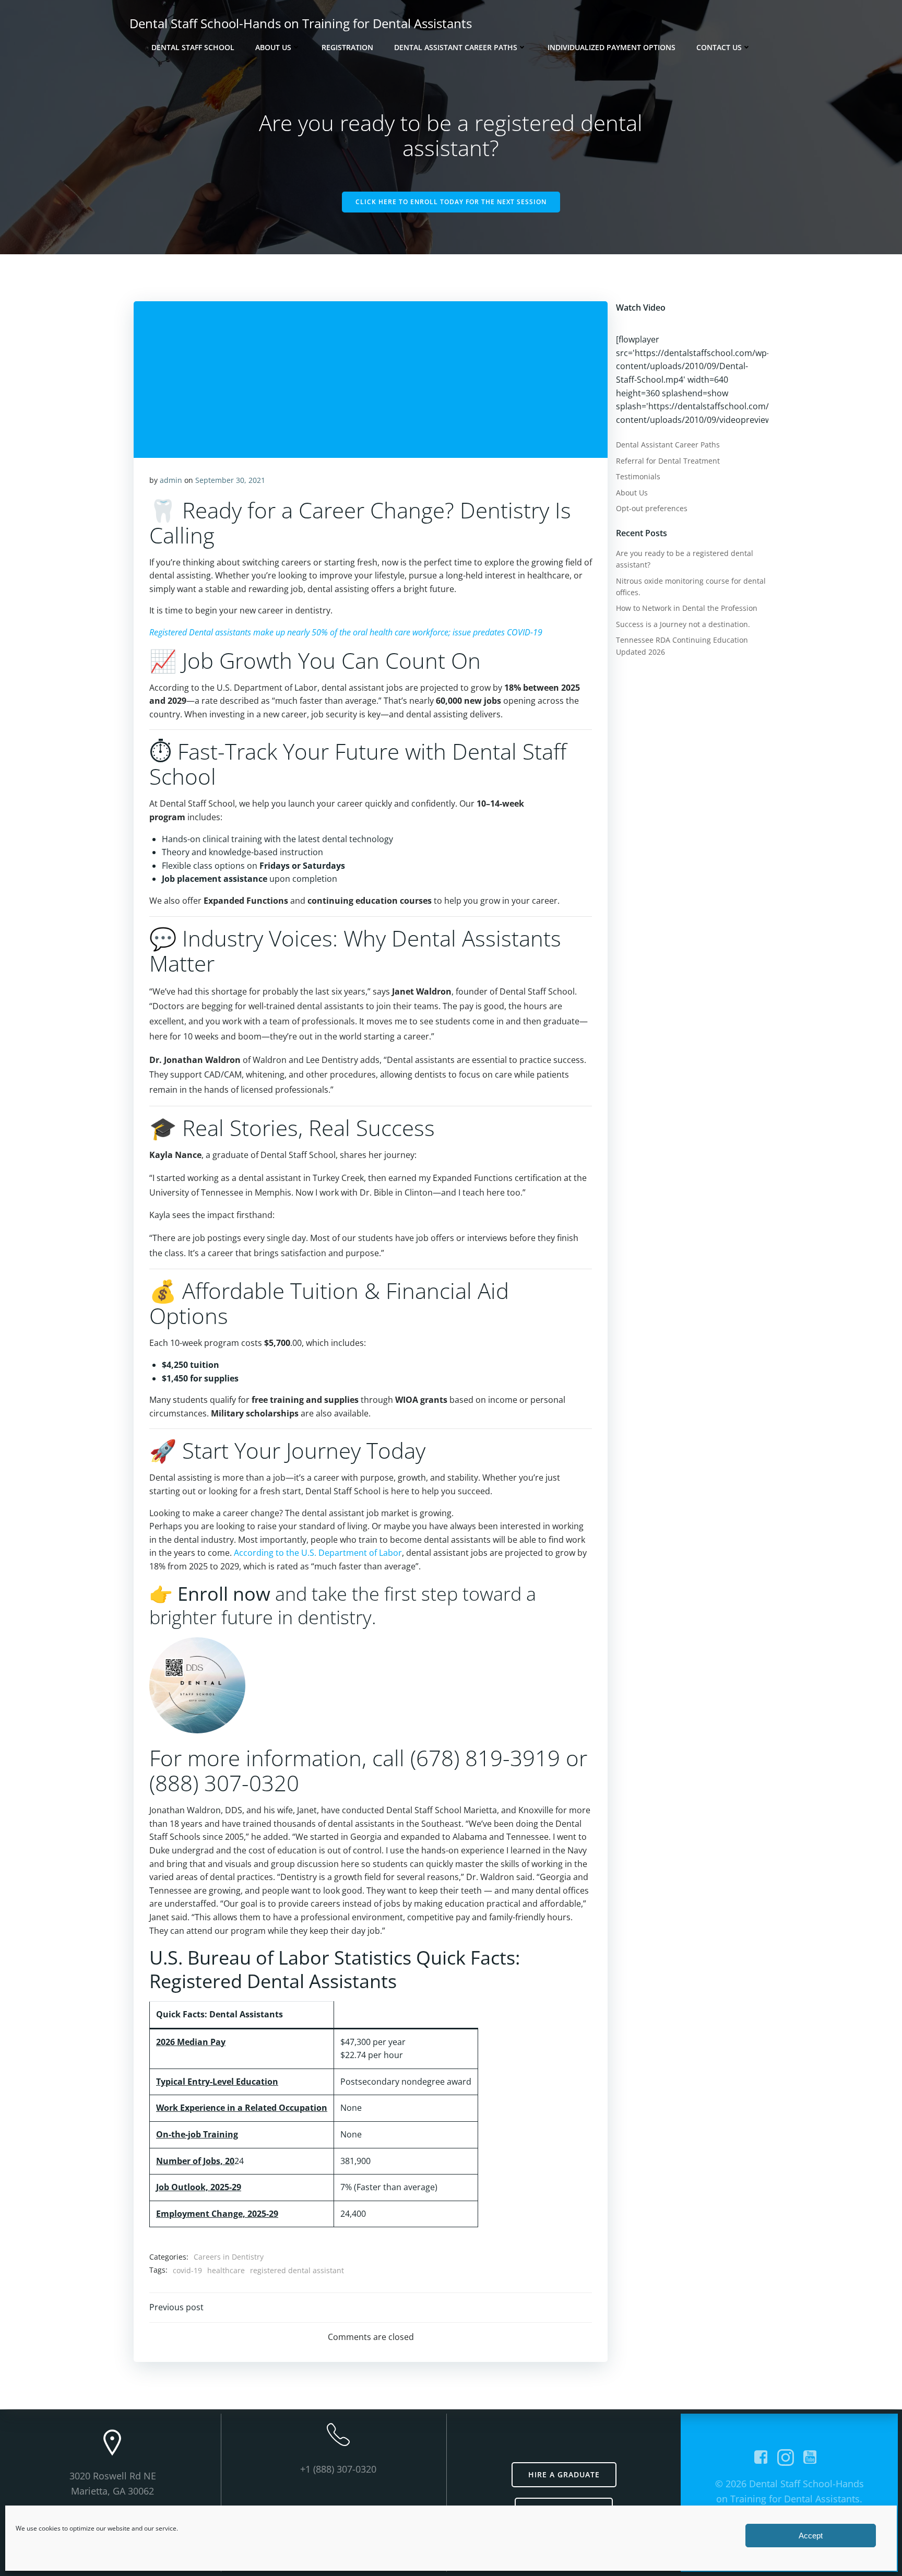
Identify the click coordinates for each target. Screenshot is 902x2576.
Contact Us (719, 47)
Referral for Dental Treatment (668, 461)
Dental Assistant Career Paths (456, 47)
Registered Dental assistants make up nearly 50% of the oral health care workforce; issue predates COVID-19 (346, 632)
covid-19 (187, 2270)
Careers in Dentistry (229, 2257)
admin (171, 480)
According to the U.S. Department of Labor (318, 1553)
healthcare (226, 2270)
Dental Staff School (193, 47)
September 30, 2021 (230, 480)
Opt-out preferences (652, 508)
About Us (273, 47)
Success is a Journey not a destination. (683, 624)
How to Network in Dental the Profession (687, 608)
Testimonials (638, 476)
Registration (347, 47)
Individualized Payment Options (612, 47)
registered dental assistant (297, 2270)
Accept (811, 2536)
